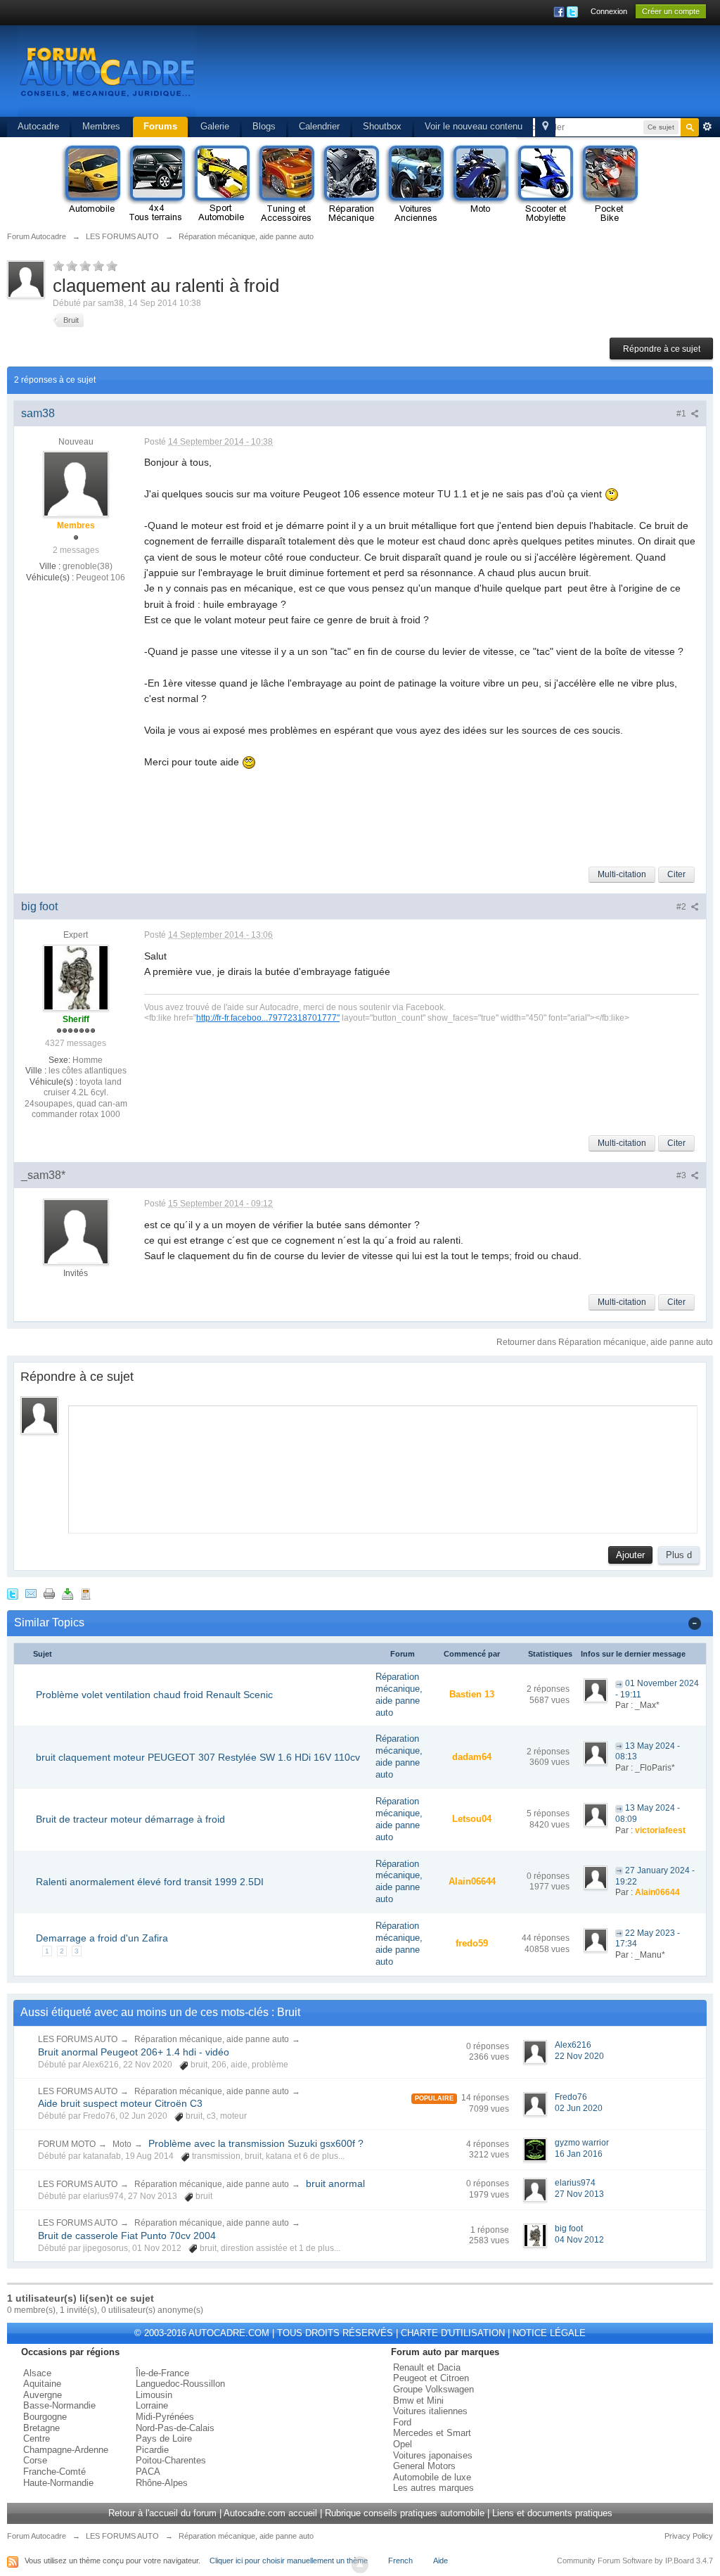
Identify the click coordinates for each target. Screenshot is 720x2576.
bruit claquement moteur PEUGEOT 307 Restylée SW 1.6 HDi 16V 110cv (198, 1757)
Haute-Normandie (58, 2483)
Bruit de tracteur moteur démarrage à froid (130, 1819)
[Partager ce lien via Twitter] (13, 1594)
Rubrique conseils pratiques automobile (405, 2513)
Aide (441, 2561)
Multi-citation (622, 874)
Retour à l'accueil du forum (162, 2513)
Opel (403, 2444)
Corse (35, 2460)
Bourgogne (45, 2417)
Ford (402, 2422)
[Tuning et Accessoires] (285, 184)
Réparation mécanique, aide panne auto (399, 1695)
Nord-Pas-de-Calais (175, 2428)
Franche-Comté (54, 2472)
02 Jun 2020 (579, 2108)
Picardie (152, 2450)
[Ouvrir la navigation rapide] (545, 127)
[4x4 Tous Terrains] (156, 184)
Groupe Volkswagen (433, 2389)
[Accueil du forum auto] (107, 70)
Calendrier (319, 126)
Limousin (154, 2395)
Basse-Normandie (59, 2405)
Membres (101, 126)
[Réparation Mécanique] (350, 184)
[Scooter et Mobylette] (544, 184)
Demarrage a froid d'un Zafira (102, 1938)
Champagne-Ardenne (66, 2450)
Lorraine (152, 2405)
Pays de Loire (164, 2438)
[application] (383, 1466)
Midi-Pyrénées (165, 2417)
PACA (148, 2472)
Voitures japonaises (433, 2455)
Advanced (707, 127)
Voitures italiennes (430, 2411)
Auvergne (43, 2395)
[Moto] (480, 184)
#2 (682, 907)
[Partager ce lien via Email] (31, 1594)
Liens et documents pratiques (552, 2513)
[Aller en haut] (360, 2565)
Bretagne (41, 2428)
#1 (682, 414)
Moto (122, 2144)
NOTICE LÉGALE (549, 2333)
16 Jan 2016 (579, 2154)
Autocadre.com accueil (270, 2513)
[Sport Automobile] (221, 184)
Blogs (264, 126)
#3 (682, 1175)
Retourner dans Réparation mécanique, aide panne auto (605, 1342)
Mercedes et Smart (432, 2433)
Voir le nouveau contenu (474, 126)
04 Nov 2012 (579, 2240)
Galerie (215, 126)
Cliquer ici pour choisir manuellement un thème (289, 2561)
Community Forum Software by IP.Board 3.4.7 (635, 2561)
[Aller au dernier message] (619, 1683)
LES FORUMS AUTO (78, 2039)
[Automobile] (91, 184)
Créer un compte (671, 11)
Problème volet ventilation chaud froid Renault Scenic (154, 1695)
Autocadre (38, 126)
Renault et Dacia (427, 2367)
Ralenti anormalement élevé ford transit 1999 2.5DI (150, 1882)
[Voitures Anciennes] (415, 184)
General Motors (424, 2466)
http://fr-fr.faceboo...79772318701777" (268, 1018)
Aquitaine (42, 2384)
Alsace (37, 2373)
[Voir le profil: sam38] (76, 484)
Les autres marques (433, 2488)
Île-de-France (162, 2373)
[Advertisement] (443, 74)
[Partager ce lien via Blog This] (86, 1594)
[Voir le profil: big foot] (76, 977)
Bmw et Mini (418, 2400)
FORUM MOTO (67, 2144)
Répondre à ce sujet (662, 349)
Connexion (609, 11)
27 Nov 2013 (579, 2194)
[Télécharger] (67, 1594)
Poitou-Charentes (171, 2460)
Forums (160, 126)
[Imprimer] (49, 1594)
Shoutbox (382, 126)
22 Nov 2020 (579, 2056)
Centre (37, 2438)
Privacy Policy (689, 2536)
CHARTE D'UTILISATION (453, 2333)
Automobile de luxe (432, 2477)
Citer (676, 874)
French (400, 2561)
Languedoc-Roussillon (180, 2384)
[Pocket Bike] (609, 184)
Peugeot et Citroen (431, 2378)
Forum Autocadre (37, 2536)
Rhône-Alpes (162, 2483)
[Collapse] (695, 1622)
